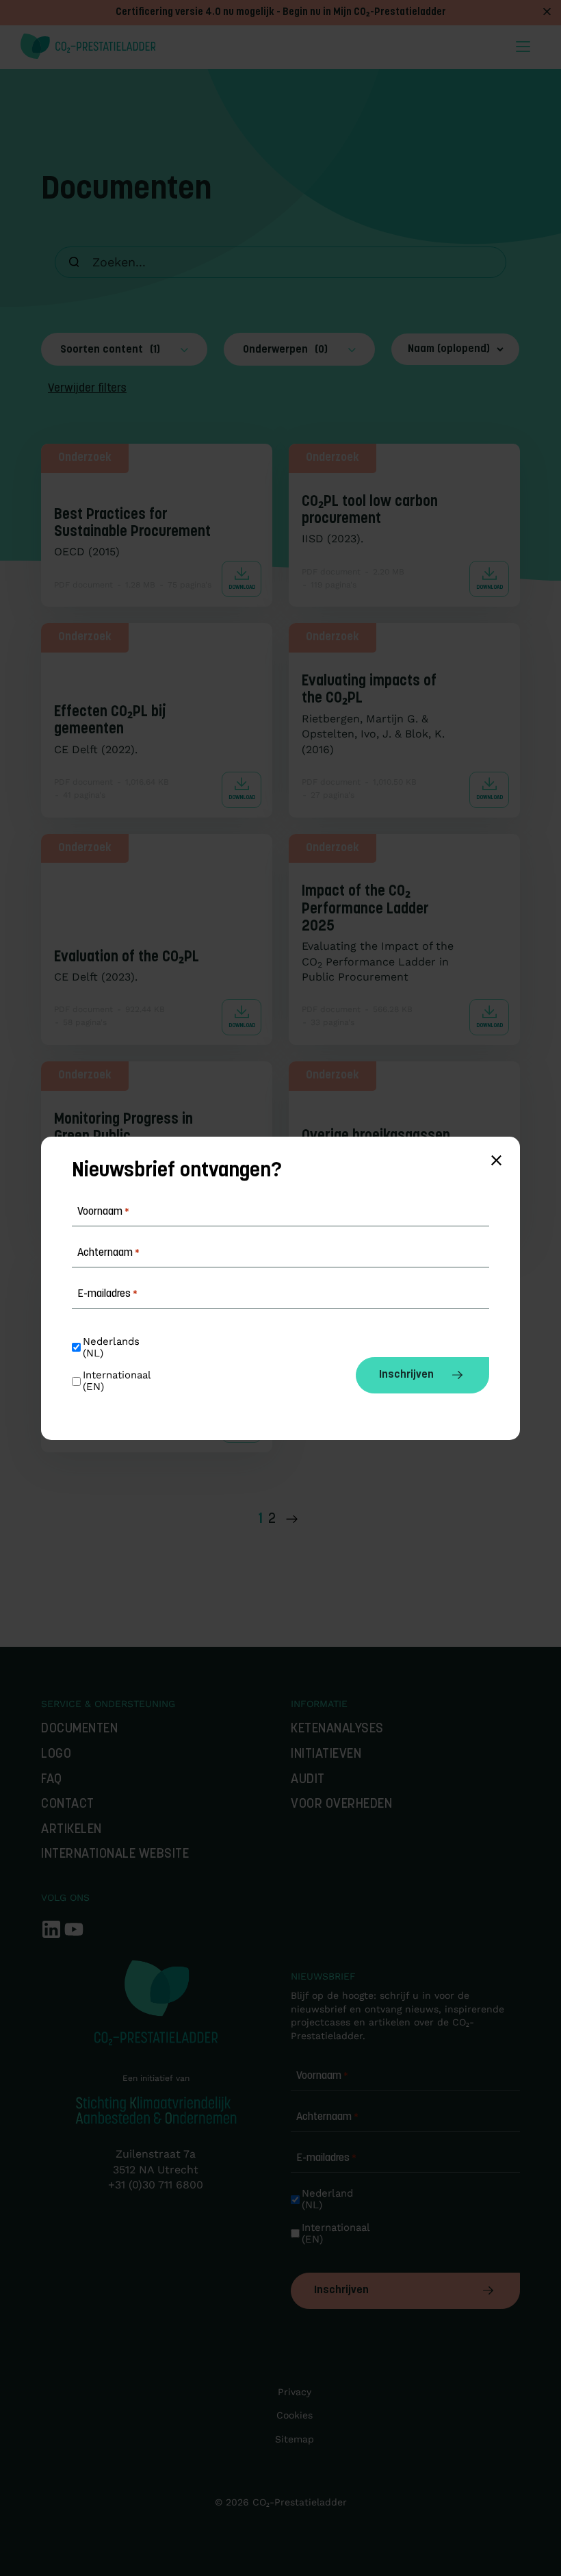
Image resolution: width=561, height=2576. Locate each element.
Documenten (79, 1729)
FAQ (52, 1780)
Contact (68, 1805)
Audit (308, 1780)
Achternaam (327, 2117)
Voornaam (322, 2076)
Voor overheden (341, 1805)
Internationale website (115, 1855)
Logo (56, 1755)
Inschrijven (341, 2290)
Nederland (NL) (329, 2199)
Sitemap (295, 2439)
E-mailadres (326, 2158)
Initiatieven (326, 1755)
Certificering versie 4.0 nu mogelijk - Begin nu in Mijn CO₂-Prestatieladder (281, 13)
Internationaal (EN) (337, 2234)
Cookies (295, 2415)
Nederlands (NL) (113, 1348)
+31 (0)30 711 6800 (156, 2185)
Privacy (295, 2392)
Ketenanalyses (337, 1729)
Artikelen (71, 1830)
